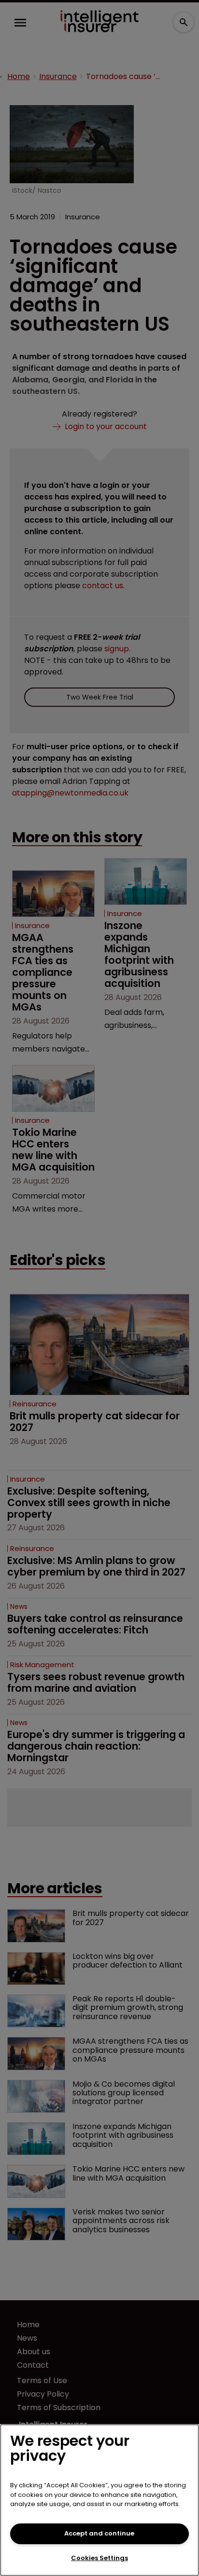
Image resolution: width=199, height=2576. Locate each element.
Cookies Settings (99, 2558)
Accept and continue (99, 2533)
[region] (99, 2500)
